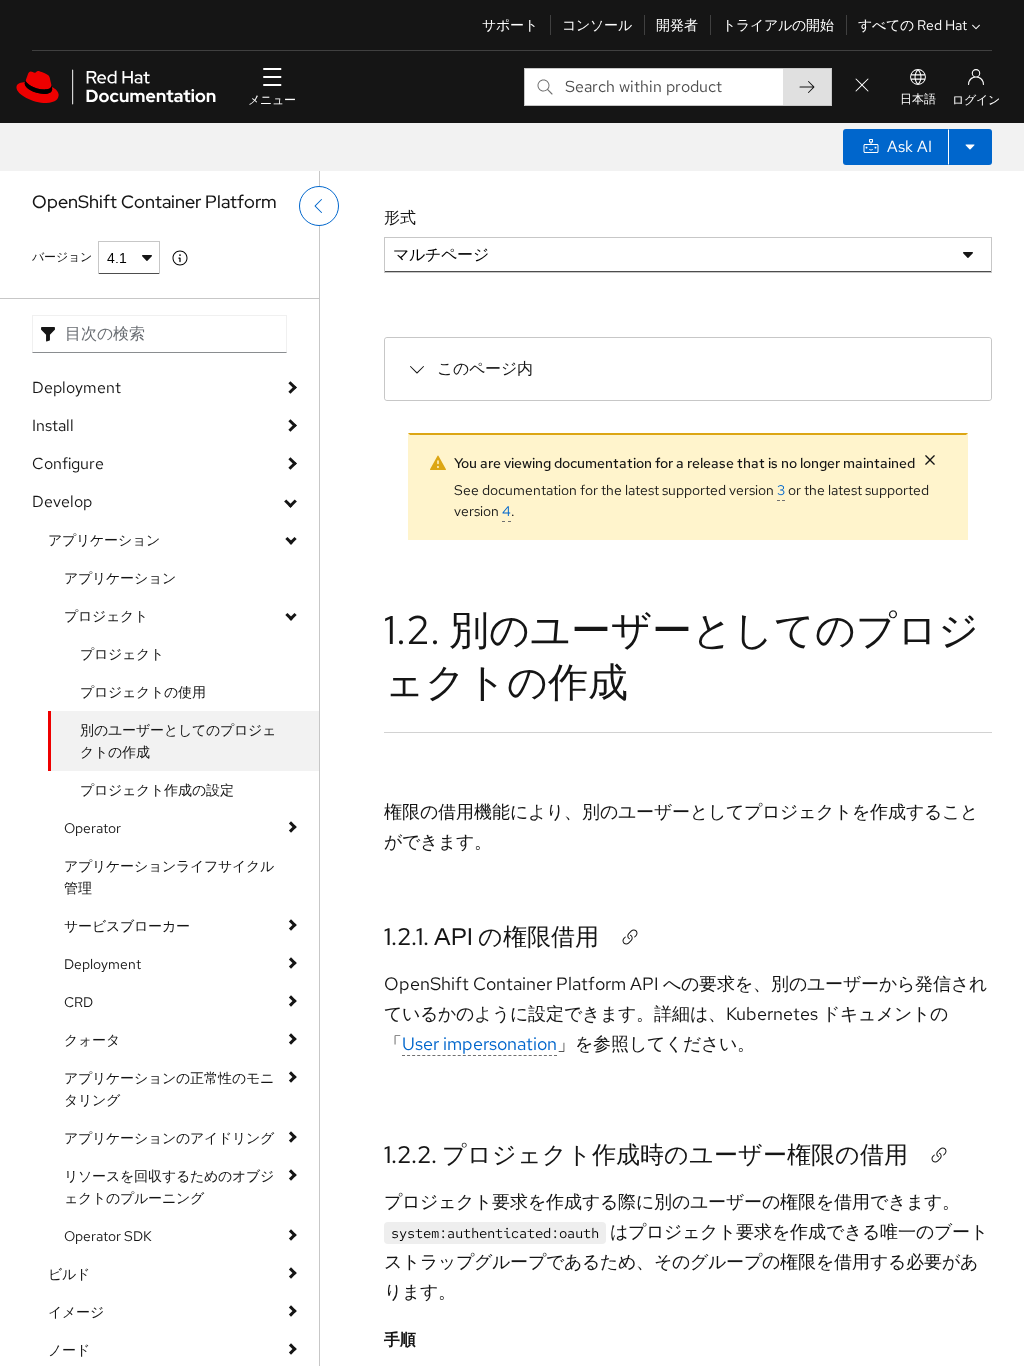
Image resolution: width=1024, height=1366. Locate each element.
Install (53, 425)
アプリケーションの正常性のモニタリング (169, 1089)
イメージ (76, 1312)
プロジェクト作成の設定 (157, 790)
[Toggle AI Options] (970, 147)
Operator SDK (108, 1236)
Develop (62, 501)
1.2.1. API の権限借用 (491, 936)
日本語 (918, 99)
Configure (68, 463)
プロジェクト (106, 616)
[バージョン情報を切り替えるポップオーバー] (180, 258)
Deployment (76, 387)
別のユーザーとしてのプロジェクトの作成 (178, 741)
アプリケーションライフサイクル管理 (169, 877)
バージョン (62, 257)
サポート (510, 25)
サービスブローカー (127, 926)
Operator (92, 828)
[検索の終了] (862, 86)
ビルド (69, 1274)
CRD (78, 1002)
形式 (400, 217)
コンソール (597, 25)
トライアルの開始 (778, 25)
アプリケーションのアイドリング (169, 1138)
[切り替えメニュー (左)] (319, 206)
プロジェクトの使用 (143, 692)
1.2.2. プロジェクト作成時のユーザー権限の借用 (646, 1154)
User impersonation (479, 1043)
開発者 (677, 25)
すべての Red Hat (912, 25)
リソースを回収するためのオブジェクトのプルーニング (169, 1187)
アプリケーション (104, 540)
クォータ (92, 1040)
